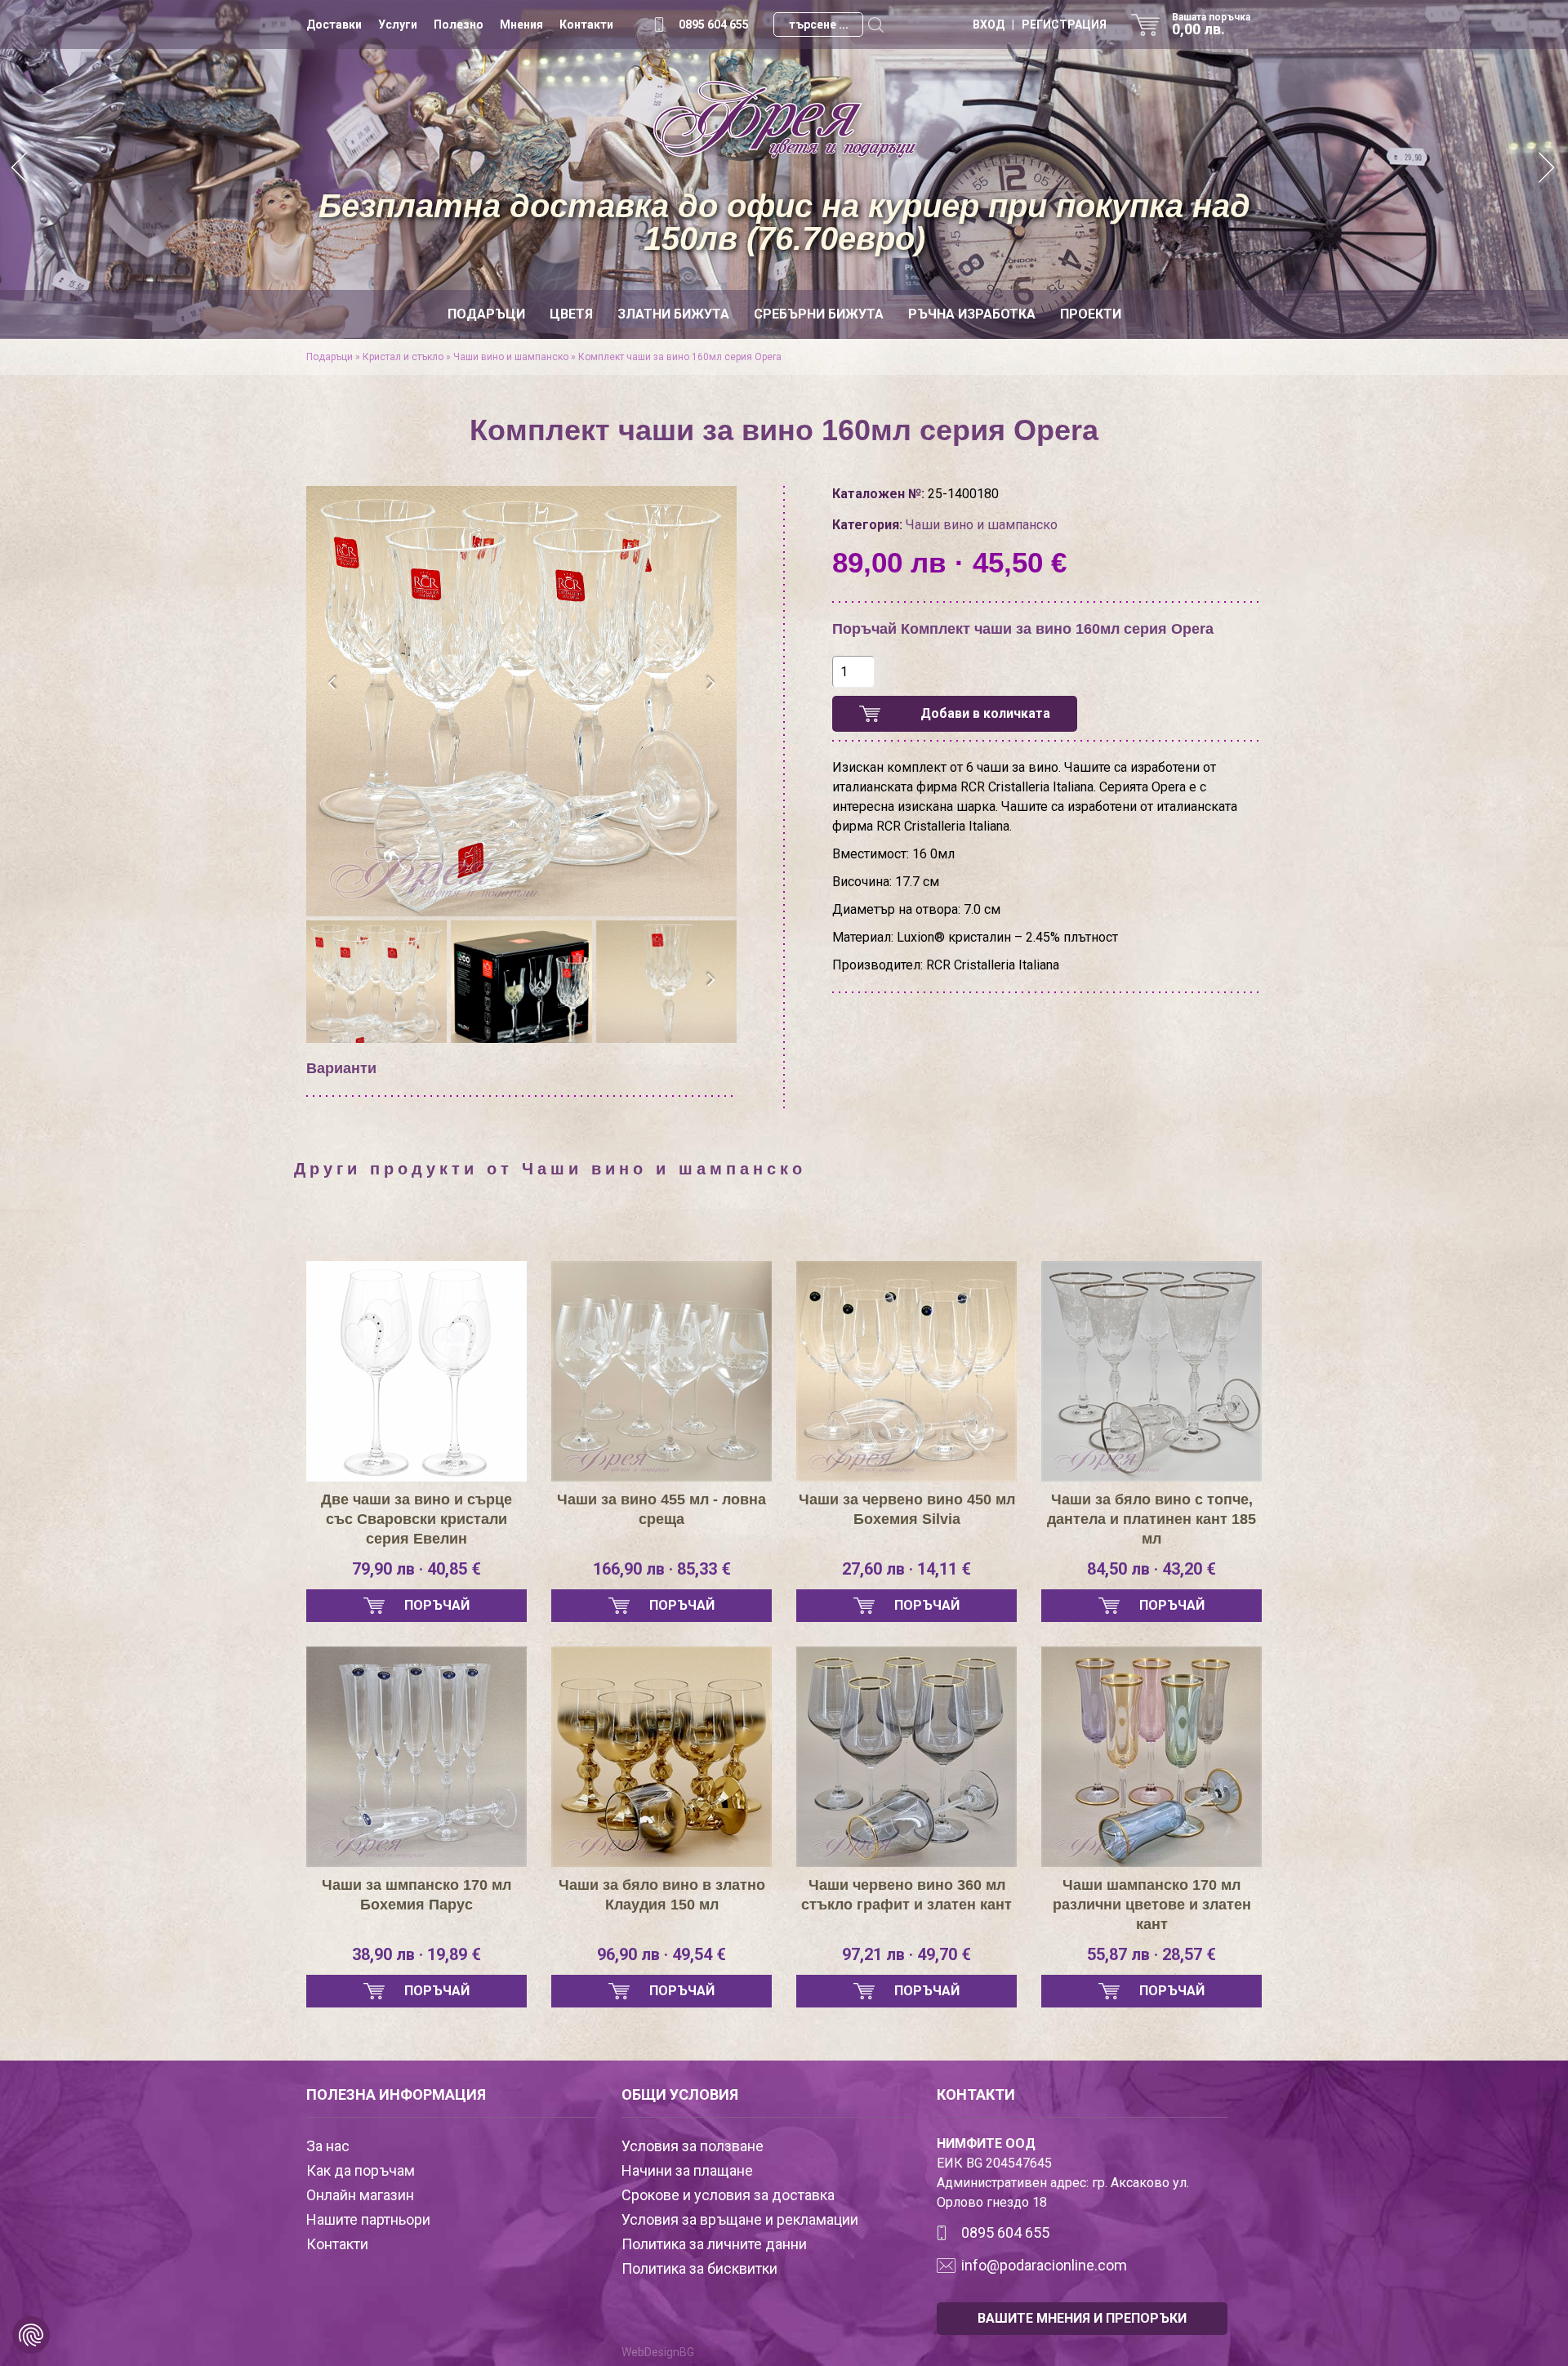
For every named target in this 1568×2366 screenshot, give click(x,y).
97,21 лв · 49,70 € (906, 1954)
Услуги (398, 25)
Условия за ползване (693, 2146)
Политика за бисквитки (699, 2268)
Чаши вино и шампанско (511, 357)
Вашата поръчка (1211, 25)
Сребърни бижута (819, 314)
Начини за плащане (687, 2170)
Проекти (1091, 314)
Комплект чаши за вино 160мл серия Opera (680, 357)
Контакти (586, 25)
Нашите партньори (368, 2219)
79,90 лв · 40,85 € (416, 1569)
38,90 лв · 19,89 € (416, 1954)
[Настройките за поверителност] (31, 2335)
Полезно (459, 25)
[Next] (1548, 169)
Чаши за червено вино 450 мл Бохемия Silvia (907, 1509)
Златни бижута (673, 314)
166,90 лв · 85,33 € (662, 1569)
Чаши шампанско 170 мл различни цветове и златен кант (1152, 1905)
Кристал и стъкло (403, 357)
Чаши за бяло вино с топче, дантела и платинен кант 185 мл (1151, 1519)
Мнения (521, 25)
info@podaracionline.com (1044, 2265)
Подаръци (486, 314)
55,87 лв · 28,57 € (1151, 1954)
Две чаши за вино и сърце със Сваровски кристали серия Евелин (416, 1519)
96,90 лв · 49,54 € (661, 1954)
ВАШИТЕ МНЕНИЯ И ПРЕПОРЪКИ (1082, 2318)
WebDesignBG (658, 2352)
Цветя (571, 314)
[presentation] (333, 684)
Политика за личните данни (714, 2244)
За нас (328, 2146)
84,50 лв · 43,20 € (1151, 1569)
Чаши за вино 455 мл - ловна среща (661, 1509)
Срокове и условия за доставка (728, 2195)
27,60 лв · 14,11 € (906, 1569)
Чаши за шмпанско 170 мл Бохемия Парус (416, 1895)
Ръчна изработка (972, 314)
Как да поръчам (361, 2170)
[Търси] (875, 25)
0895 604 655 (714, 25)
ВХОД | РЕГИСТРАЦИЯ (1040, 25)
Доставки (334, 25)
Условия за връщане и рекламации (740, 2219)
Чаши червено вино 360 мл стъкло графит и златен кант (906, 1895)
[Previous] (20, 169)
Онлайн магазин (360, 2195)
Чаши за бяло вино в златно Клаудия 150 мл (662, 1895)
